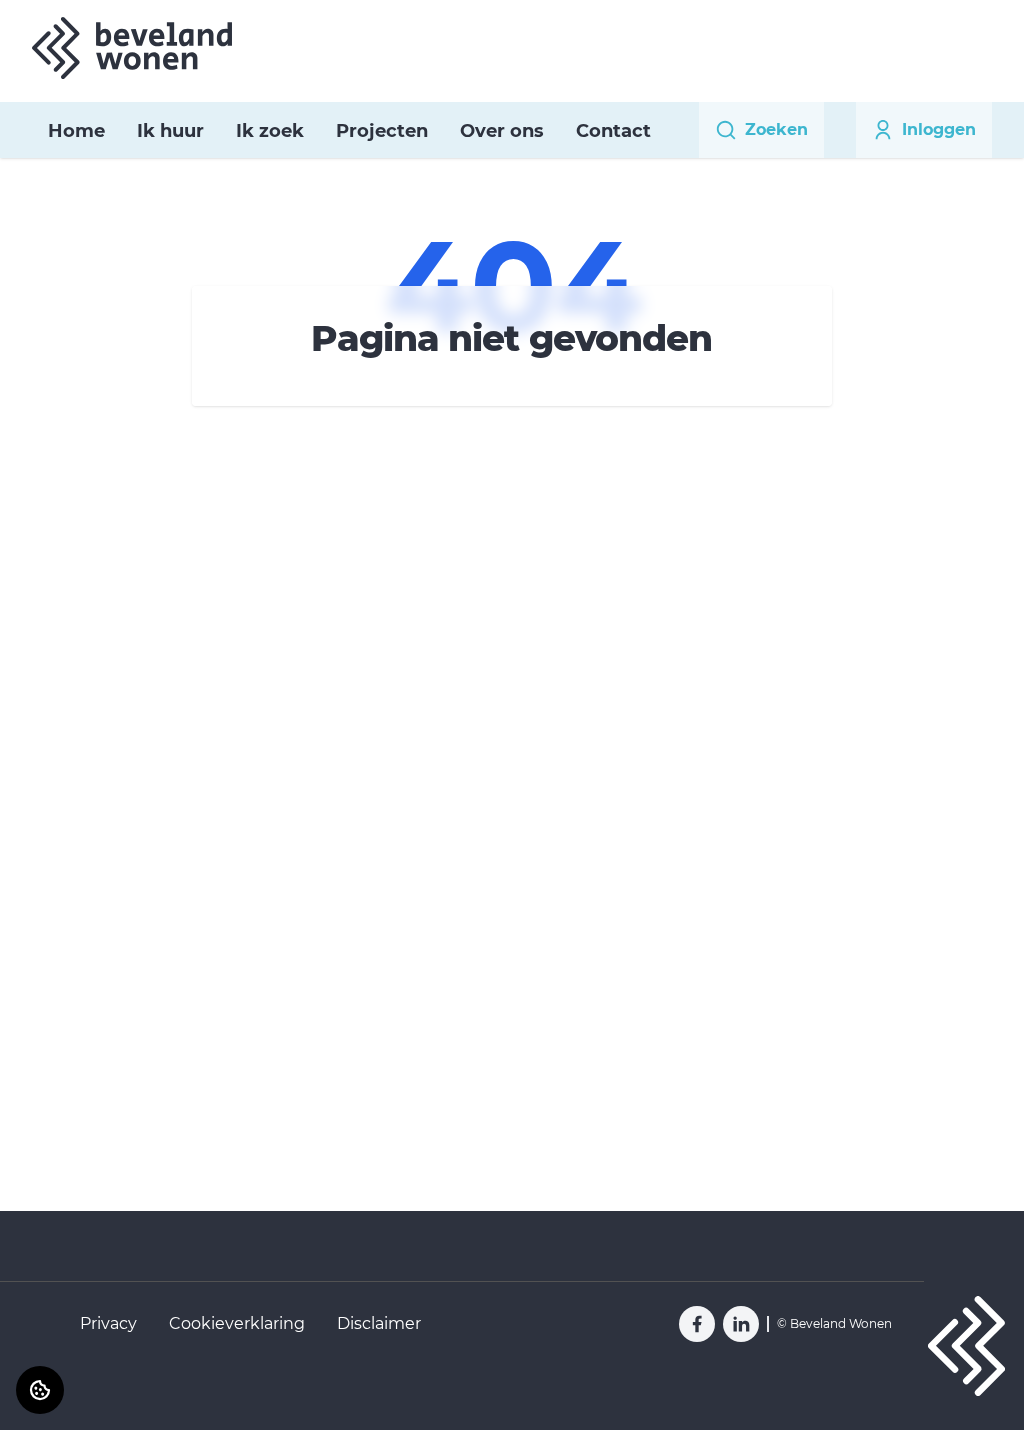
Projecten (382, 131)
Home (76, 131)
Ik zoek (270, 131)
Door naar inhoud (86, 27)
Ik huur (170, 131)
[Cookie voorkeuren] (40, 1390)
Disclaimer (379, 1323)
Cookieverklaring (237, 1323)
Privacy (108, 1323)
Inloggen (939, 129)
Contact (613, 131)
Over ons (502, 131)
